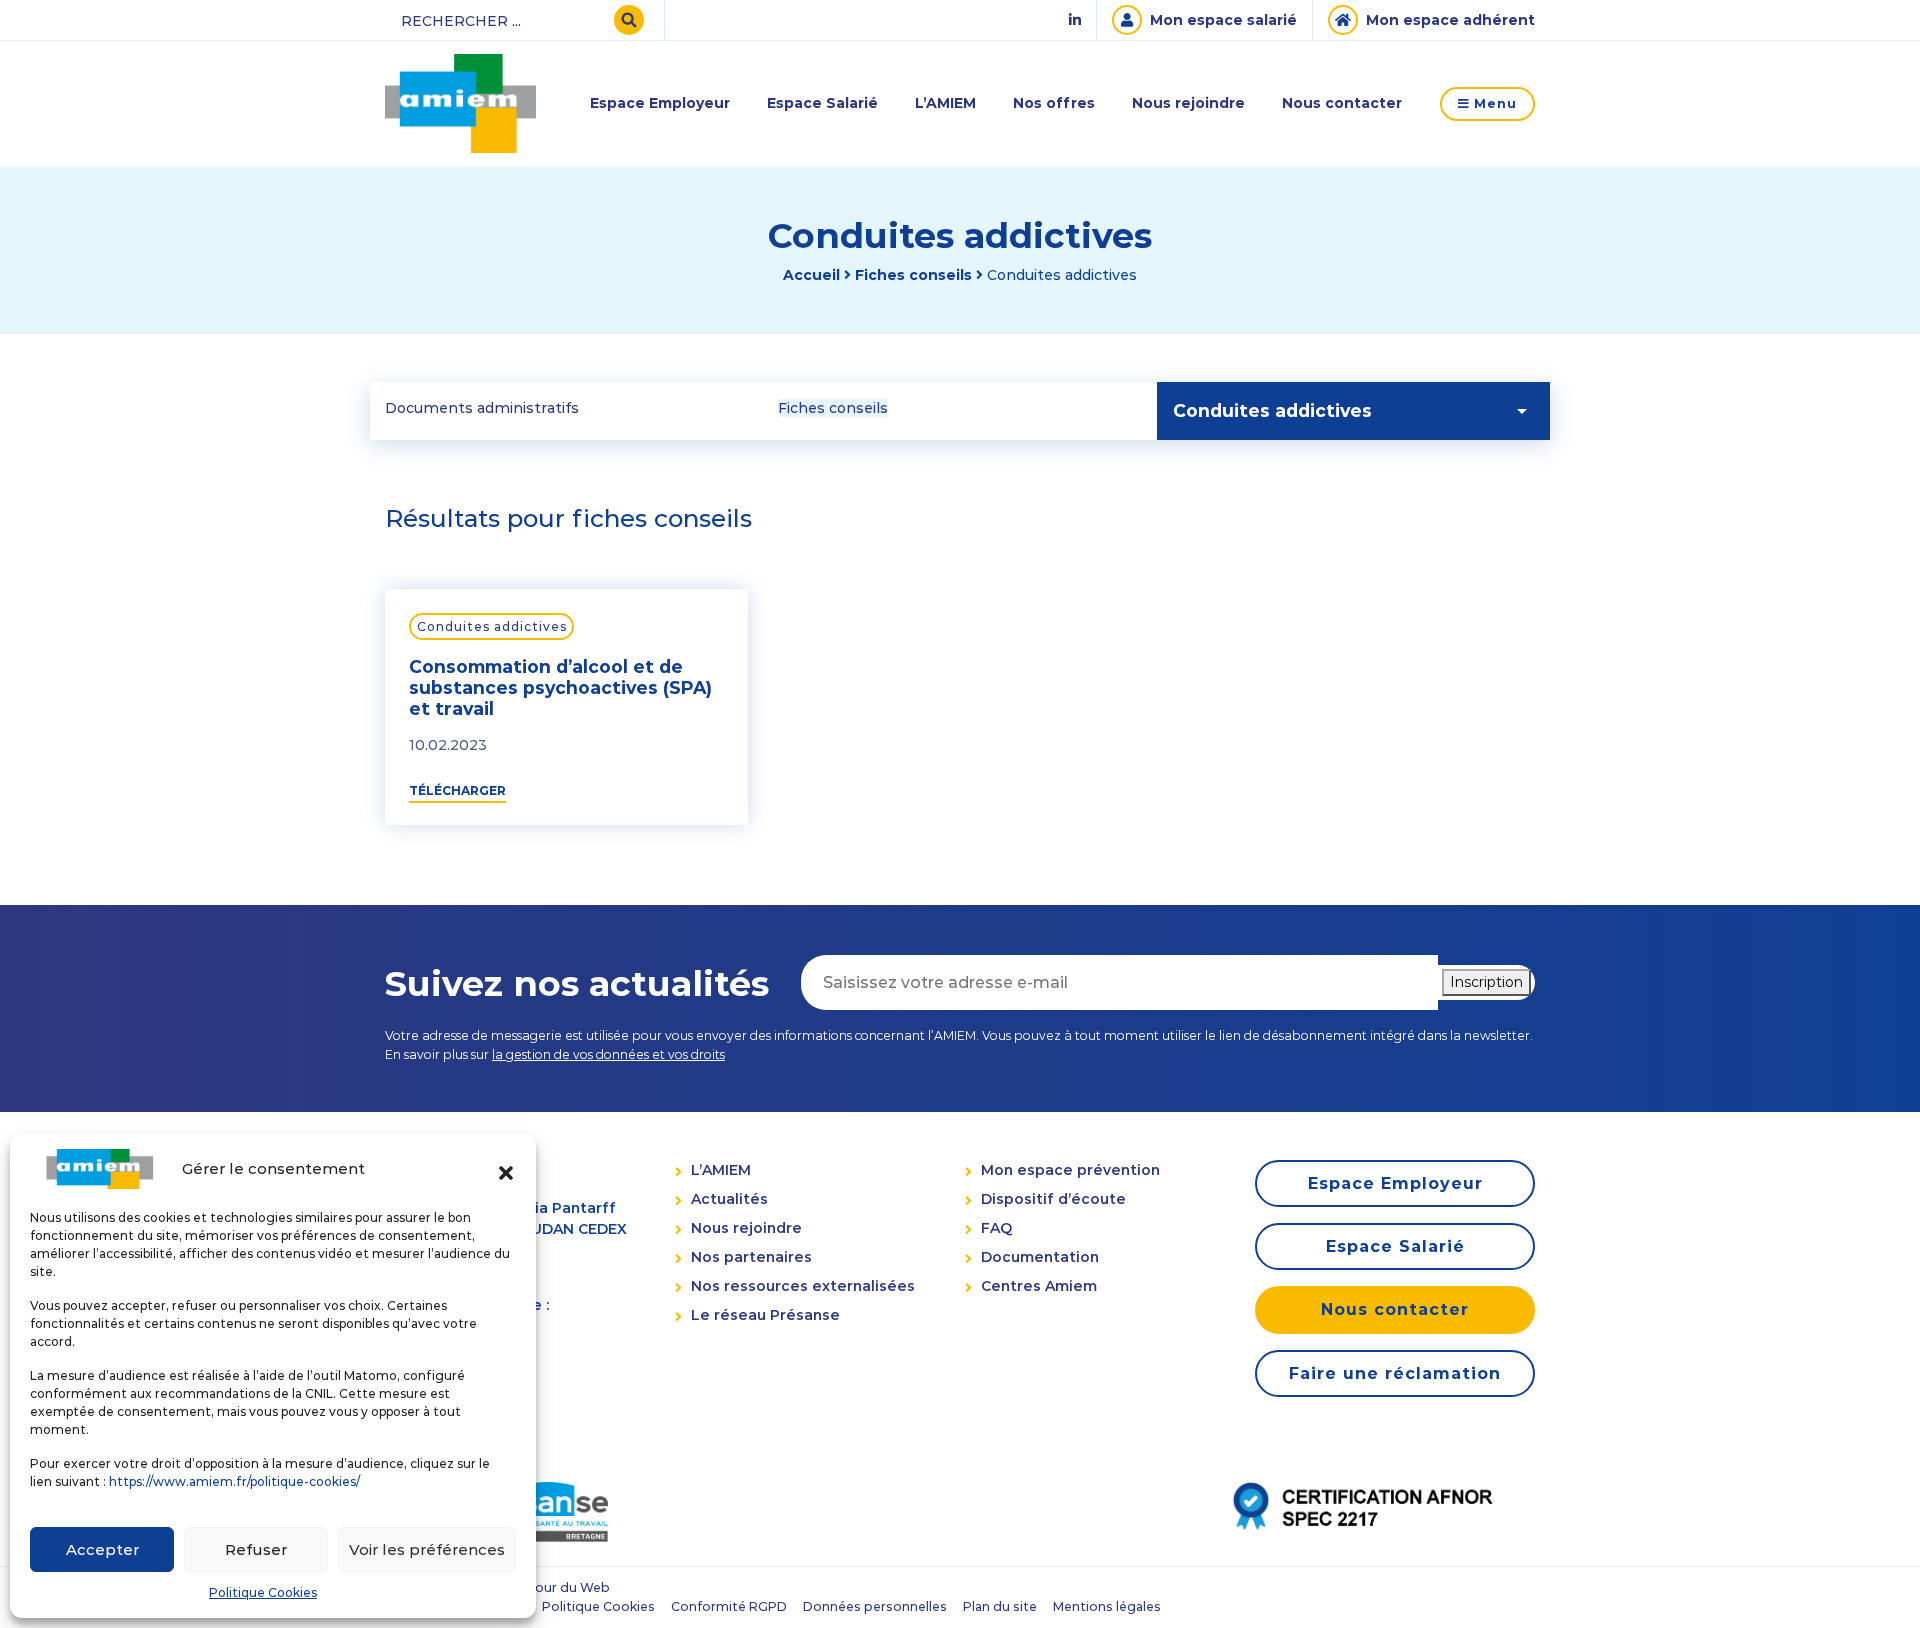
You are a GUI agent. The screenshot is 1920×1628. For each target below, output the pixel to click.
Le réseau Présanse (765, 1315)
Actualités (729, 1199)
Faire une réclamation (1395, 1373)
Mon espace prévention (1070, 1170)
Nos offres (1054, 103)
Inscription (1486, 982)
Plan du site (1000, 1606)
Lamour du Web (559, 1587)
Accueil (811, 275)
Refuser (256, 1549)
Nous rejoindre (1188, 103)
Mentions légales (1107, 1606)
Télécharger (457, 790)
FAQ (996, 1228)
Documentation (1040, 1257)
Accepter (102, 1549)
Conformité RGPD (729, 1606)
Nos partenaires (751, 1257)
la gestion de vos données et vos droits (608, 1054)
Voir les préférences (427, 1549)
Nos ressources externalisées (803, 1286)
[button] (506, 1169)
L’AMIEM (945, 103)
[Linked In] (1075, 20)
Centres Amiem (1039, 1286)
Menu (1493, 103)
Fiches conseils (913, 275)
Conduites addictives (492, 626)
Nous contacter (1342, 103)
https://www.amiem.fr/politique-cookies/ (234, 1481)
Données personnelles (875, 1606)
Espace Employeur (660, 103)
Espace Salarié (822, 103)
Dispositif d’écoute (1053, 1199)
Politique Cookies (263, 1592)
